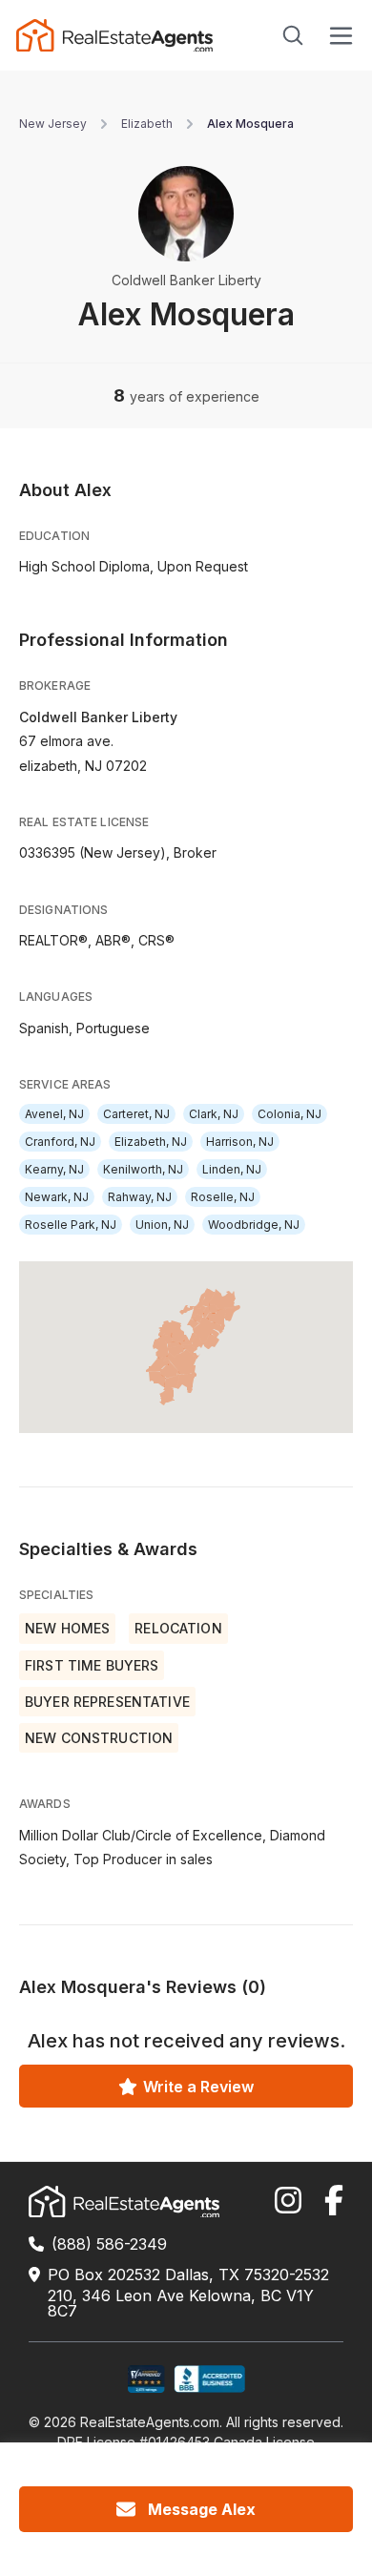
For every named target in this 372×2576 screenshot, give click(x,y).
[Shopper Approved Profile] (146, 2379)
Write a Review (198, 2087)
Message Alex (202, 2509)
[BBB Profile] (209, 2379)
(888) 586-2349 (109, 2244)
